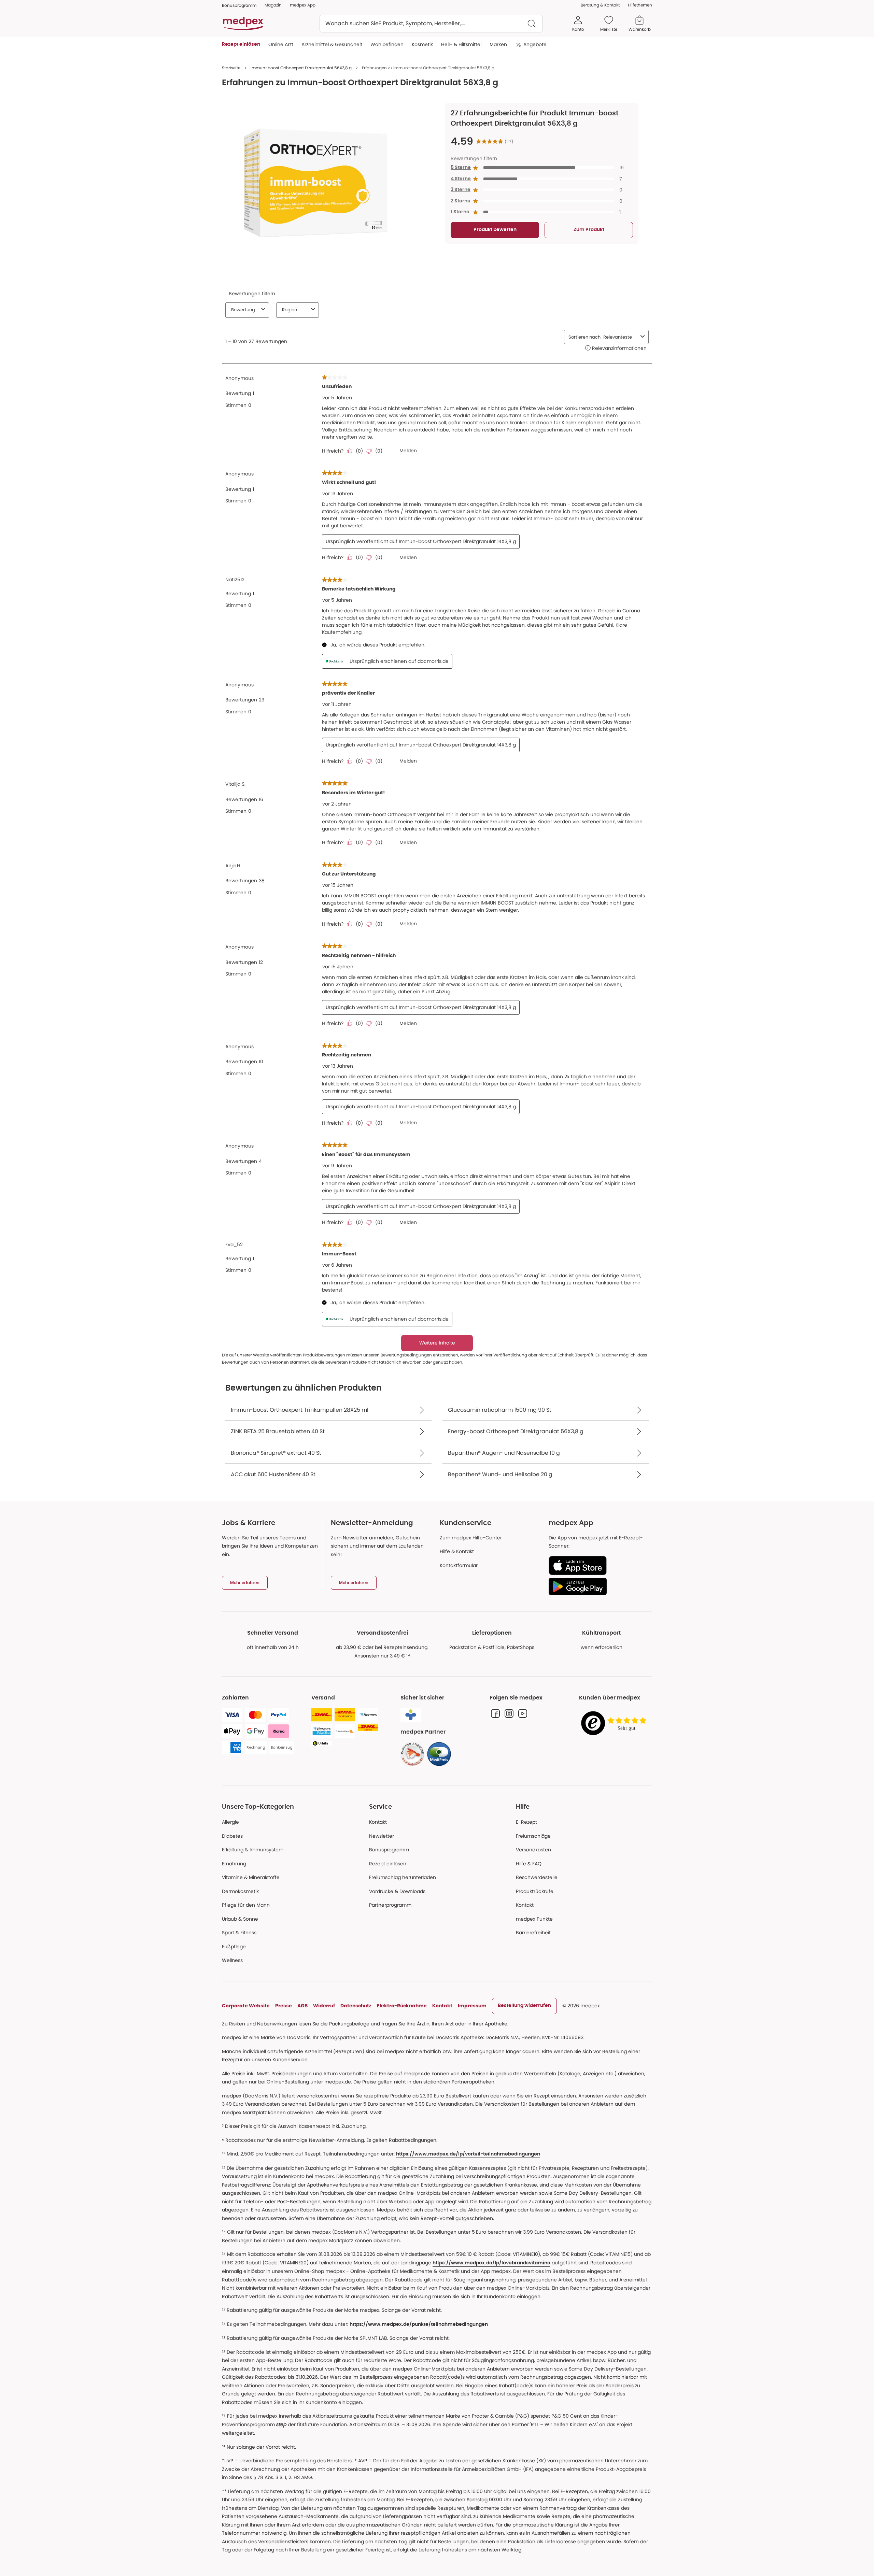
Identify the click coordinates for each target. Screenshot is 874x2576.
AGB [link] (302, 2006)
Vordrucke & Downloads (397, 1891)
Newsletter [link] (382, 1836)
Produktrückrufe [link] (535, 1891)
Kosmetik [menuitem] (422, 44)
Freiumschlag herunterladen (403, 1877)
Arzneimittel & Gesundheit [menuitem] (332, 44)
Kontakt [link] (525, 1905)
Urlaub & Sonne (240, 1919)
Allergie (230, 1822)
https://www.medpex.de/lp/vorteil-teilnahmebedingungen (468, 2154)
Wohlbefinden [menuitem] (387, 44)
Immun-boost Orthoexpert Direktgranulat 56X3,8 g (301, 68)
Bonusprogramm (389, 1850)
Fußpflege (234, 1947)
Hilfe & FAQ (529, 1864)
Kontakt (378, 1822)
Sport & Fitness (239, 1933)
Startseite (231, 68)
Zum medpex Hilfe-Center (471, 1538)
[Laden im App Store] (598, 1565)
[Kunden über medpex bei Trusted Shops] (616, 1724)
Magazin (273, 5)
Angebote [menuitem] (535, 44)
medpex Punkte (534, 1919)
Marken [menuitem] (498, 44)
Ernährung (234, 1864)
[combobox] (431, 24)
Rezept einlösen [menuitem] (241, 44)
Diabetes (232, 1836)
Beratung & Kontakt (600, 5)
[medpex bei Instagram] (509, 1713)
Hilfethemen (640, 5)
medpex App (303, 5)
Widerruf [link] (324, 2006)
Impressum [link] (472, 2006)
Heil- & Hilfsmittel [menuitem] (461, 44)
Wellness (232, 1960)
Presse (284, 2006)
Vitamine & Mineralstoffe (251, 1877)
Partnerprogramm (390, 1905)
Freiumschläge (533, 1836)
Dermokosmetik (240, 1891)
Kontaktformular (459, 1565)
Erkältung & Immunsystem (253, 1850)
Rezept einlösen (388, 1864)
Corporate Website (246, 2006)
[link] (412, 1754)
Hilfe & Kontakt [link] (457, 1551)
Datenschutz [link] (356, 2006)
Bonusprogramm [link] (239, 5)
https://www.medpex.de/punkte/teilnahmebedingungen (419, 2324)
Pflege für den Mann (246, 1905)
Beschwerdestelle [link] (537, 1877)
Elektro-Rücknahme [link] (402, 2006)
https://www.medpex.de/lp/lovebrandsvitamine (491, 2263)
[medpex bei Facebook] (495, 1713)
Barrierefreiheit (533, 1933)
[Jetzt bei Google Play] (598, 1586)
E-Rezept (526, 1822)
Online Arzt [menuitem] (281, 44)
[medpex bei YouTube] (523, 1713)
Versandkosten (533, 1850)
